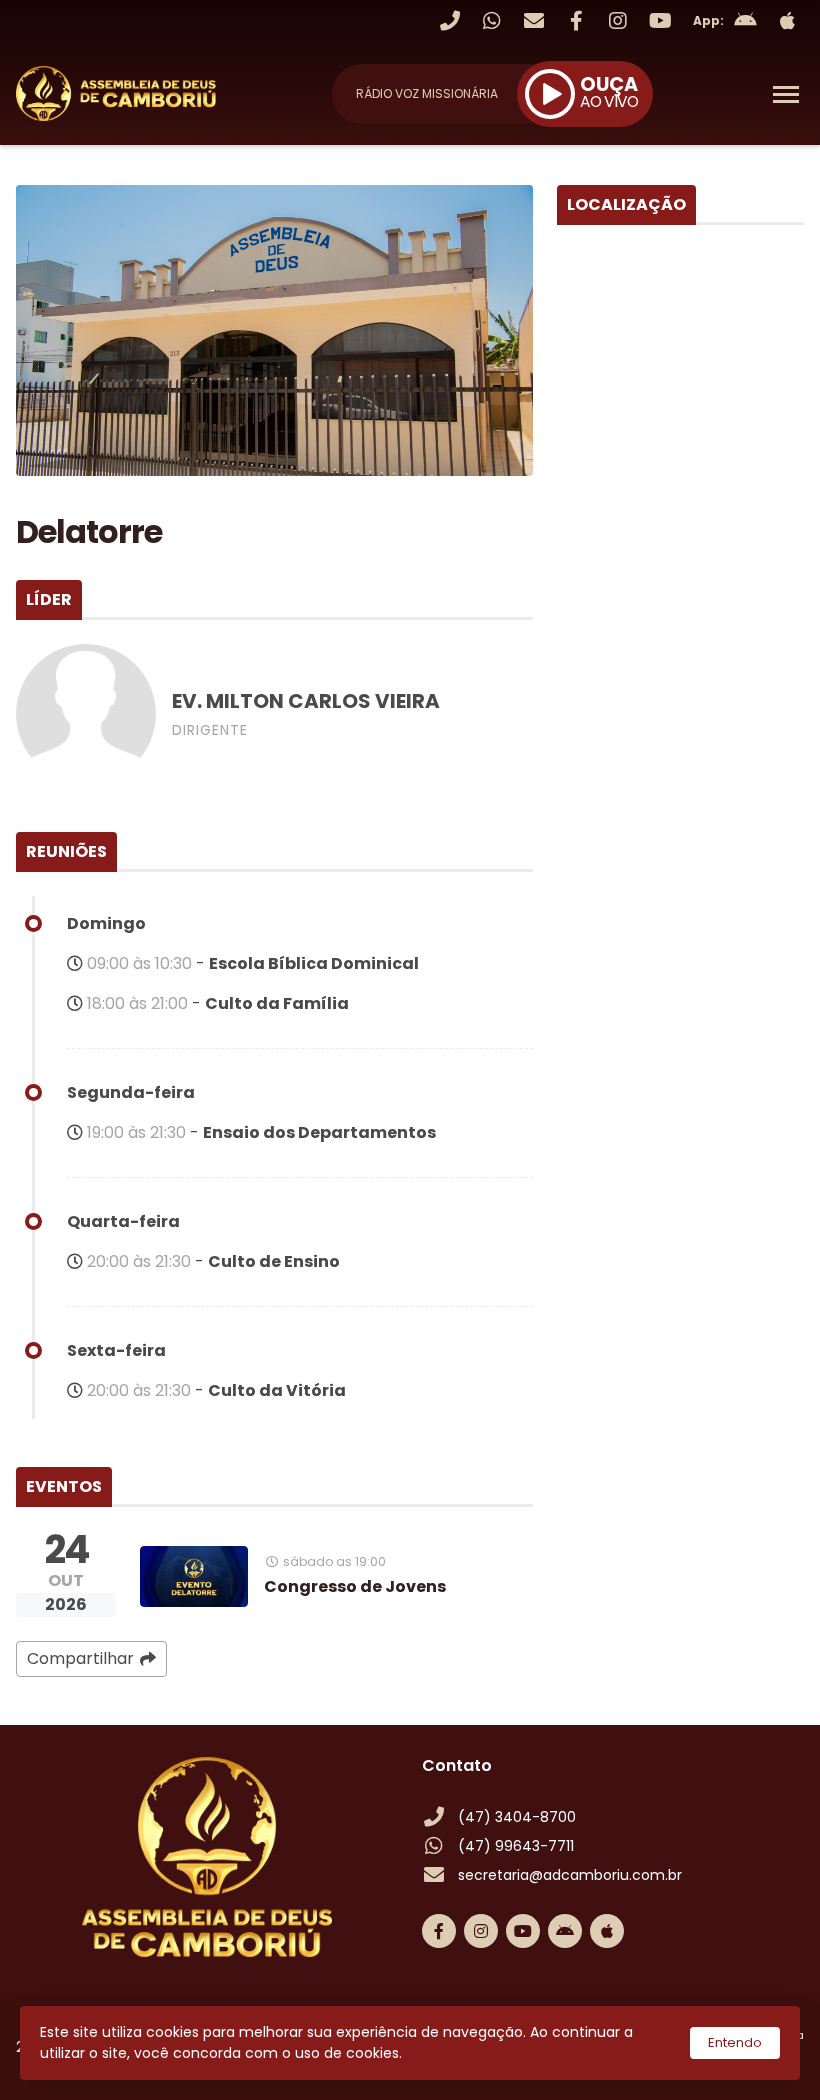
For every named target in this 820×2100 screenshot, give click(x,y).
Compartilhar (80, 1658)
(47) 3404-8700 (517, 1817)
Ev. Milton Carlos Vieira (306, 701)
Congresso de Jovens (355, 1586)
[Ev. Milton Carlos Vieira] (86, 714)
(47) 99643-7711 (516, 1846)
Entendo (735, 2042)
